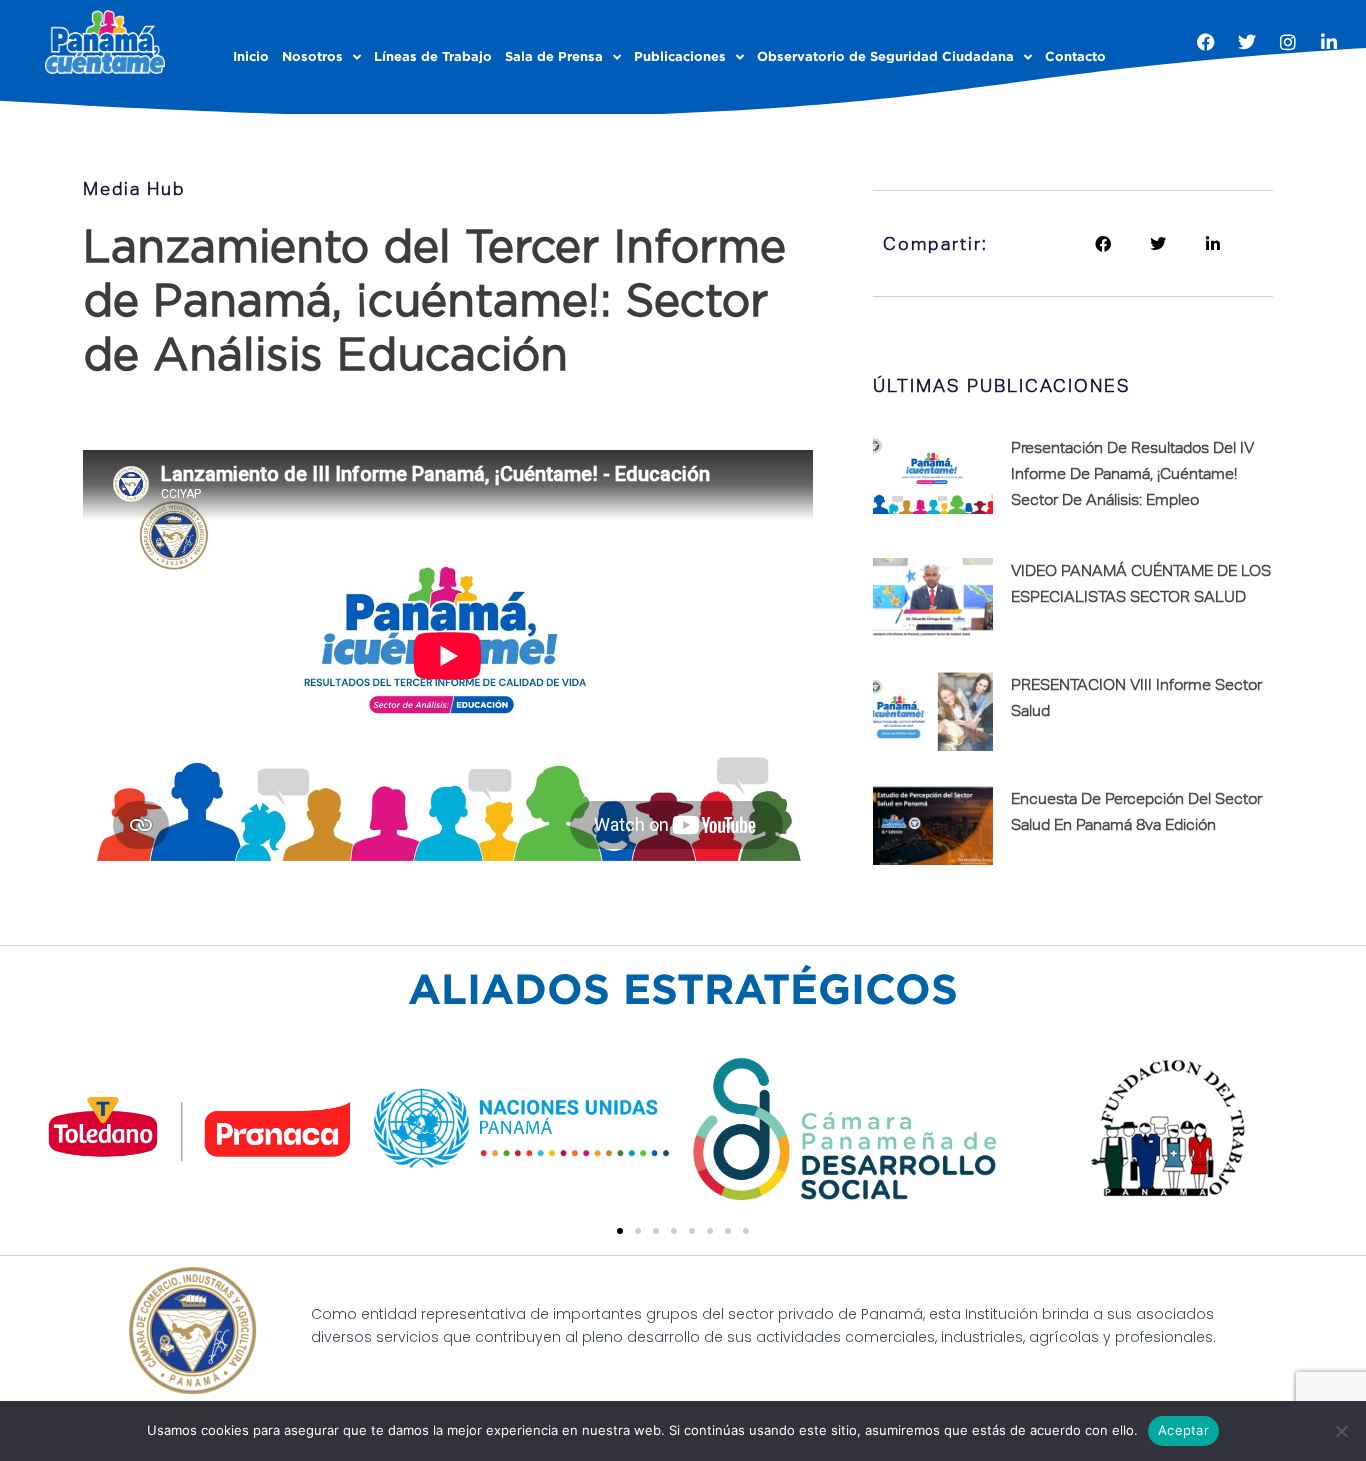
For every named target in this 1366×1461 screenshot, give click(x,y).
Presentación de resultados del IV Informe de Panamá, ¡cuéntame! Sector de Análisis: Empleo (1132, 473)
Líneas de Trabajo (433, 56)
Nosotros (312, 56)
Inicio (251, 56)
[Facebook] (1206, 42)
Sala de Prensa (554, 56)
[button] (1102, 243)
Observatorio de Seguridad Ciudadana (885, 56)
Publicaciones (680, 56)
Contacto (1075, 56)
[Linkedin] (1329, 42)
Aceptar (1183, 1430)
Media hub (134, 188)
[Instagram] (1288, 42)
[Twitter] (1247, 42)
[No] (1341, 1431)
